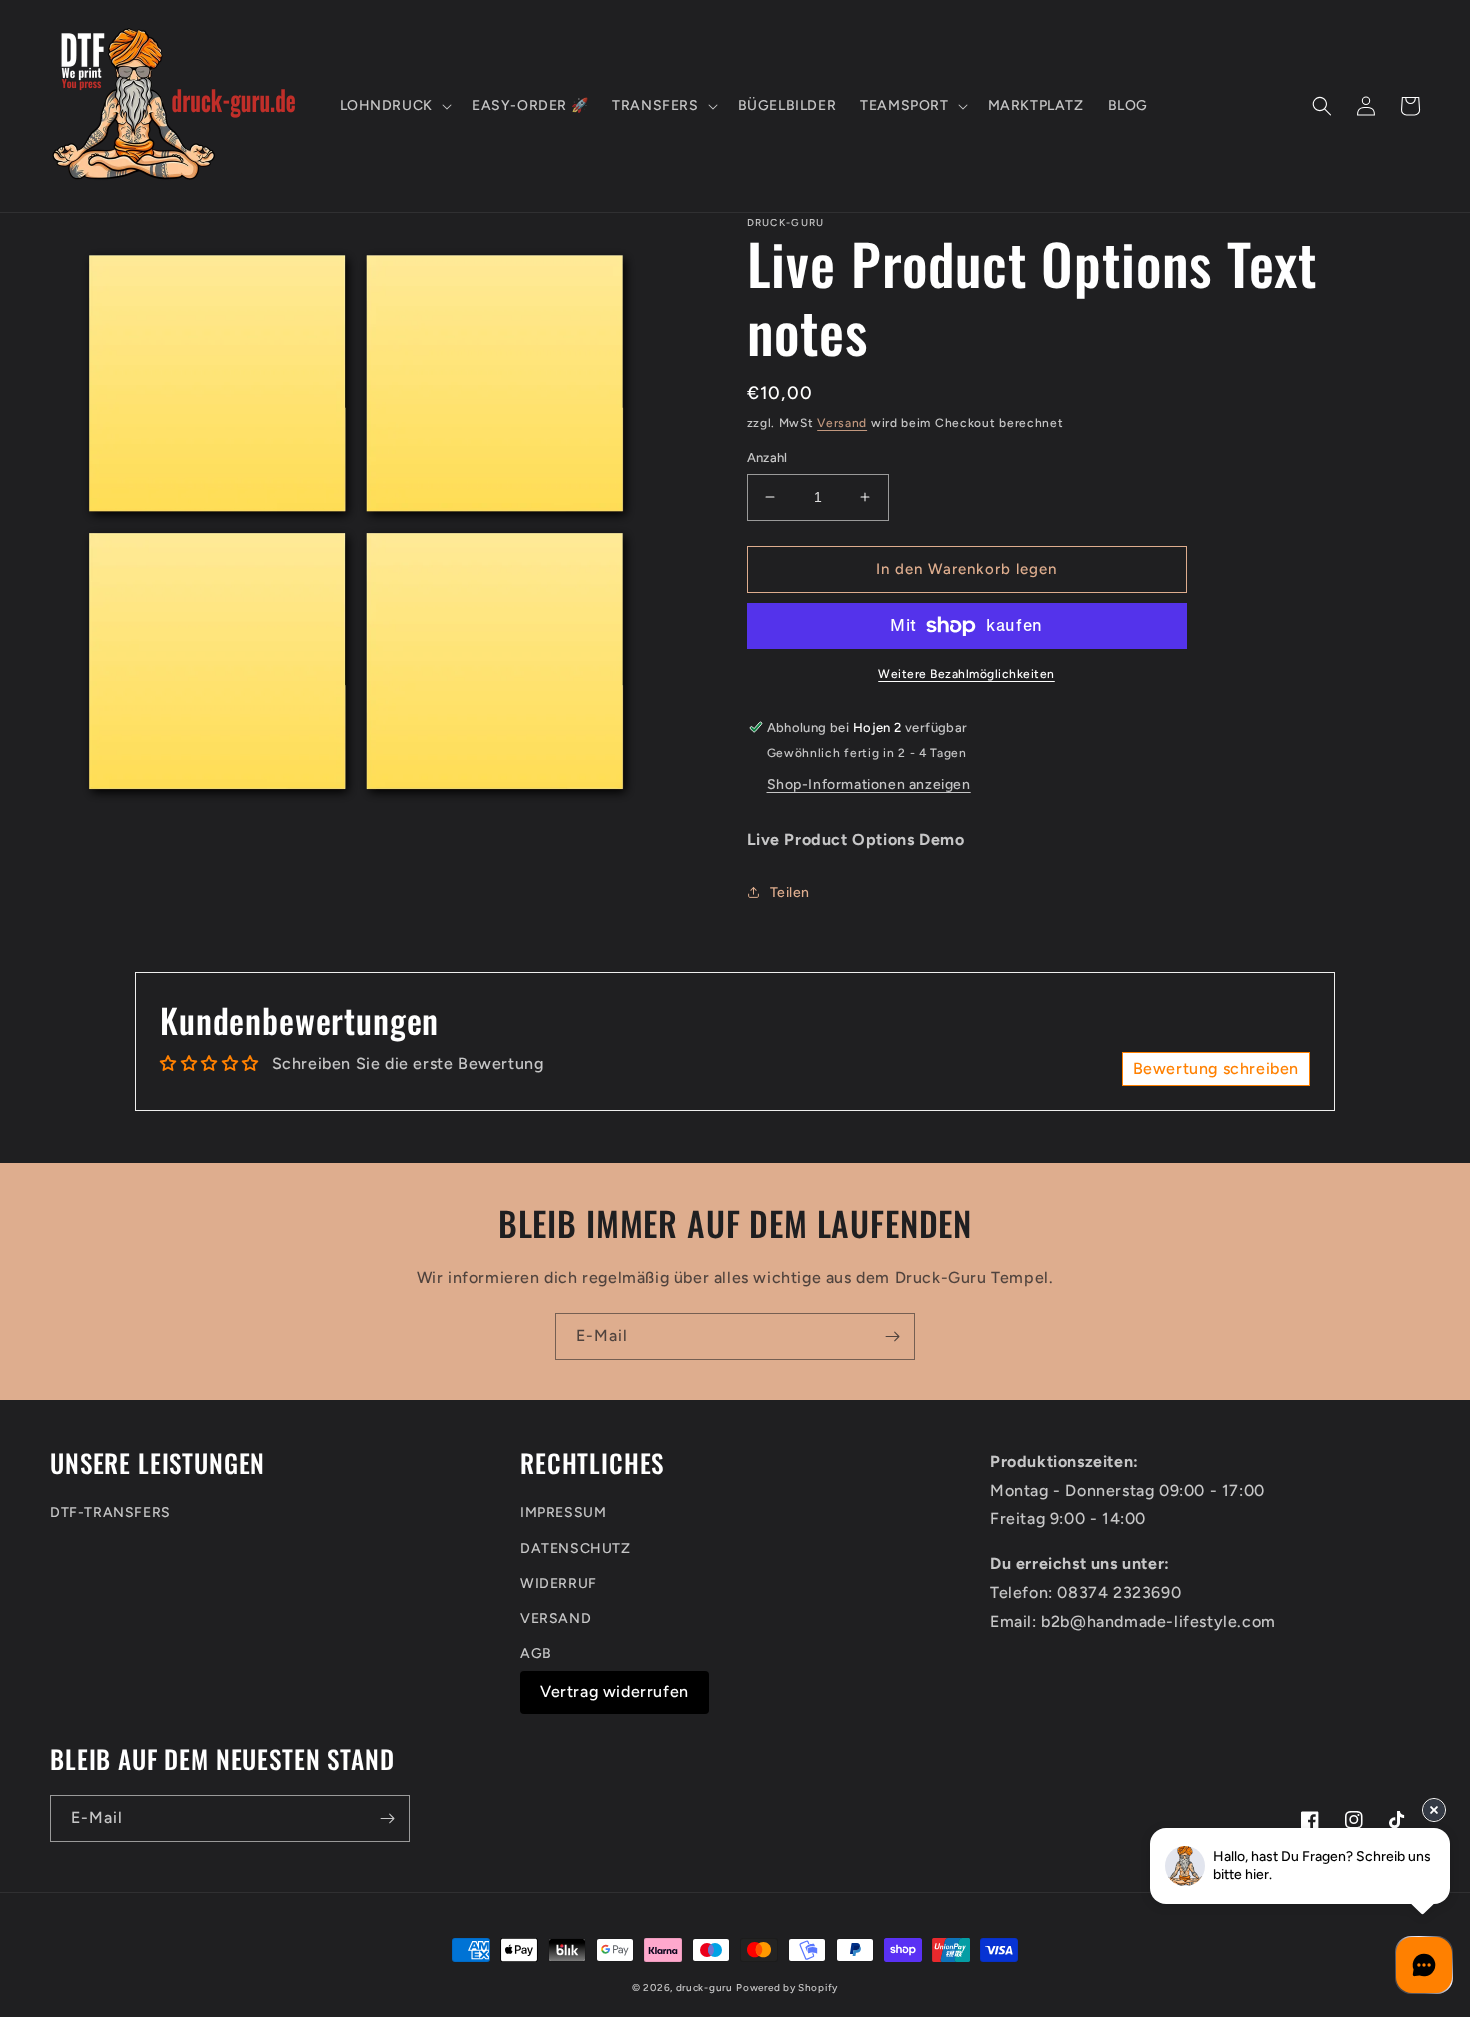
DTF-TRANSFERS (110, 1512)
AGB (536, 1653)
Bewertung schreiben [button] (1216, 1068)
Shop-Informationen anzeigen (869, 784)
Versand (842, 423)
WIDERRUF (558, 1583)
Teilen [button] (790, 892)
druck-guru (704, 1987)
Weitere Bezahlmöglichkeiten (966, 674)
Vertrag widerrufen (614, 1691)
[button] (394, 106)
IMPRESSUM (563, 1512)
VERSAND (555, 1618)
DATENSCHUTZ (575, 1548)
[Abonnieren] (892, 1336)
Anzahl (767, 457)
